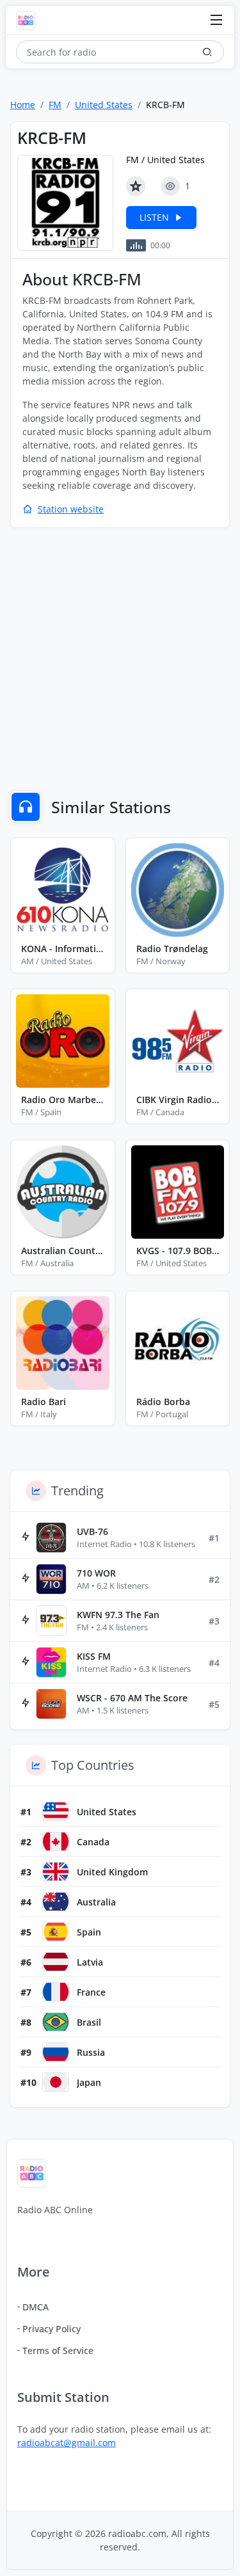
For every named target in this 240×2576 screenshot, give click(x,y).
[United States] (56, 1811)
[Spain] (56, 1932)
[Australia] (56, 1902)
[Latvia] (56, 1962)
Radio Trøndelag (172, 949)
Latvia (90, 1962)
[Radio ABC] (29, 20)
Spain (89, 1932)
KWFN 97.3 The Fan (118, 1615)
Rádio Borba (163, 1402)
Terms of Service (58, 2350)
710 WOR (96, 1573)
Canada (93, 1842)
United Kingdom (112, 1872)
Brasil (89, 2022)
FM (55, 105)
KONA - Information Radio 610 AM (63, 949)
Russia (91, 2052)
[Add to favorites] (136, 186)
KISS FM (94, 1656)
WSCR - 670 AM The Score (132, 1698)
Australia (96, 1902)
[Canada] (56, 1841)
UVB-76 (92, 1531)
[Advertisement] (120, 661)
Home (23, 105)
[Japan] (56, 2082)
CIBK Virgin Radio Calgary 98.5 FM (178, 1100)
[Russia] (56, 2052)
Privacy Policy (52, 2329)
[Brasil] (56, 2022)
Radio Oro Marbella (63, 1100)
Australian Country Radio (63, 1251)
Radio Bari (44, 1402)
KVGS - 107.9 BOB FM (178, 1251)
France (91, 1992)
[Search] (207, 52)
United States (104, 105)
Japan (89, 2082)
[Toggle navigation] (216, 21)
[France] (56, 1992)
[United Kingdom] (56, 1872)
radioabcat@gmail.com (67, 2443)
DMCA (36, 2307)
